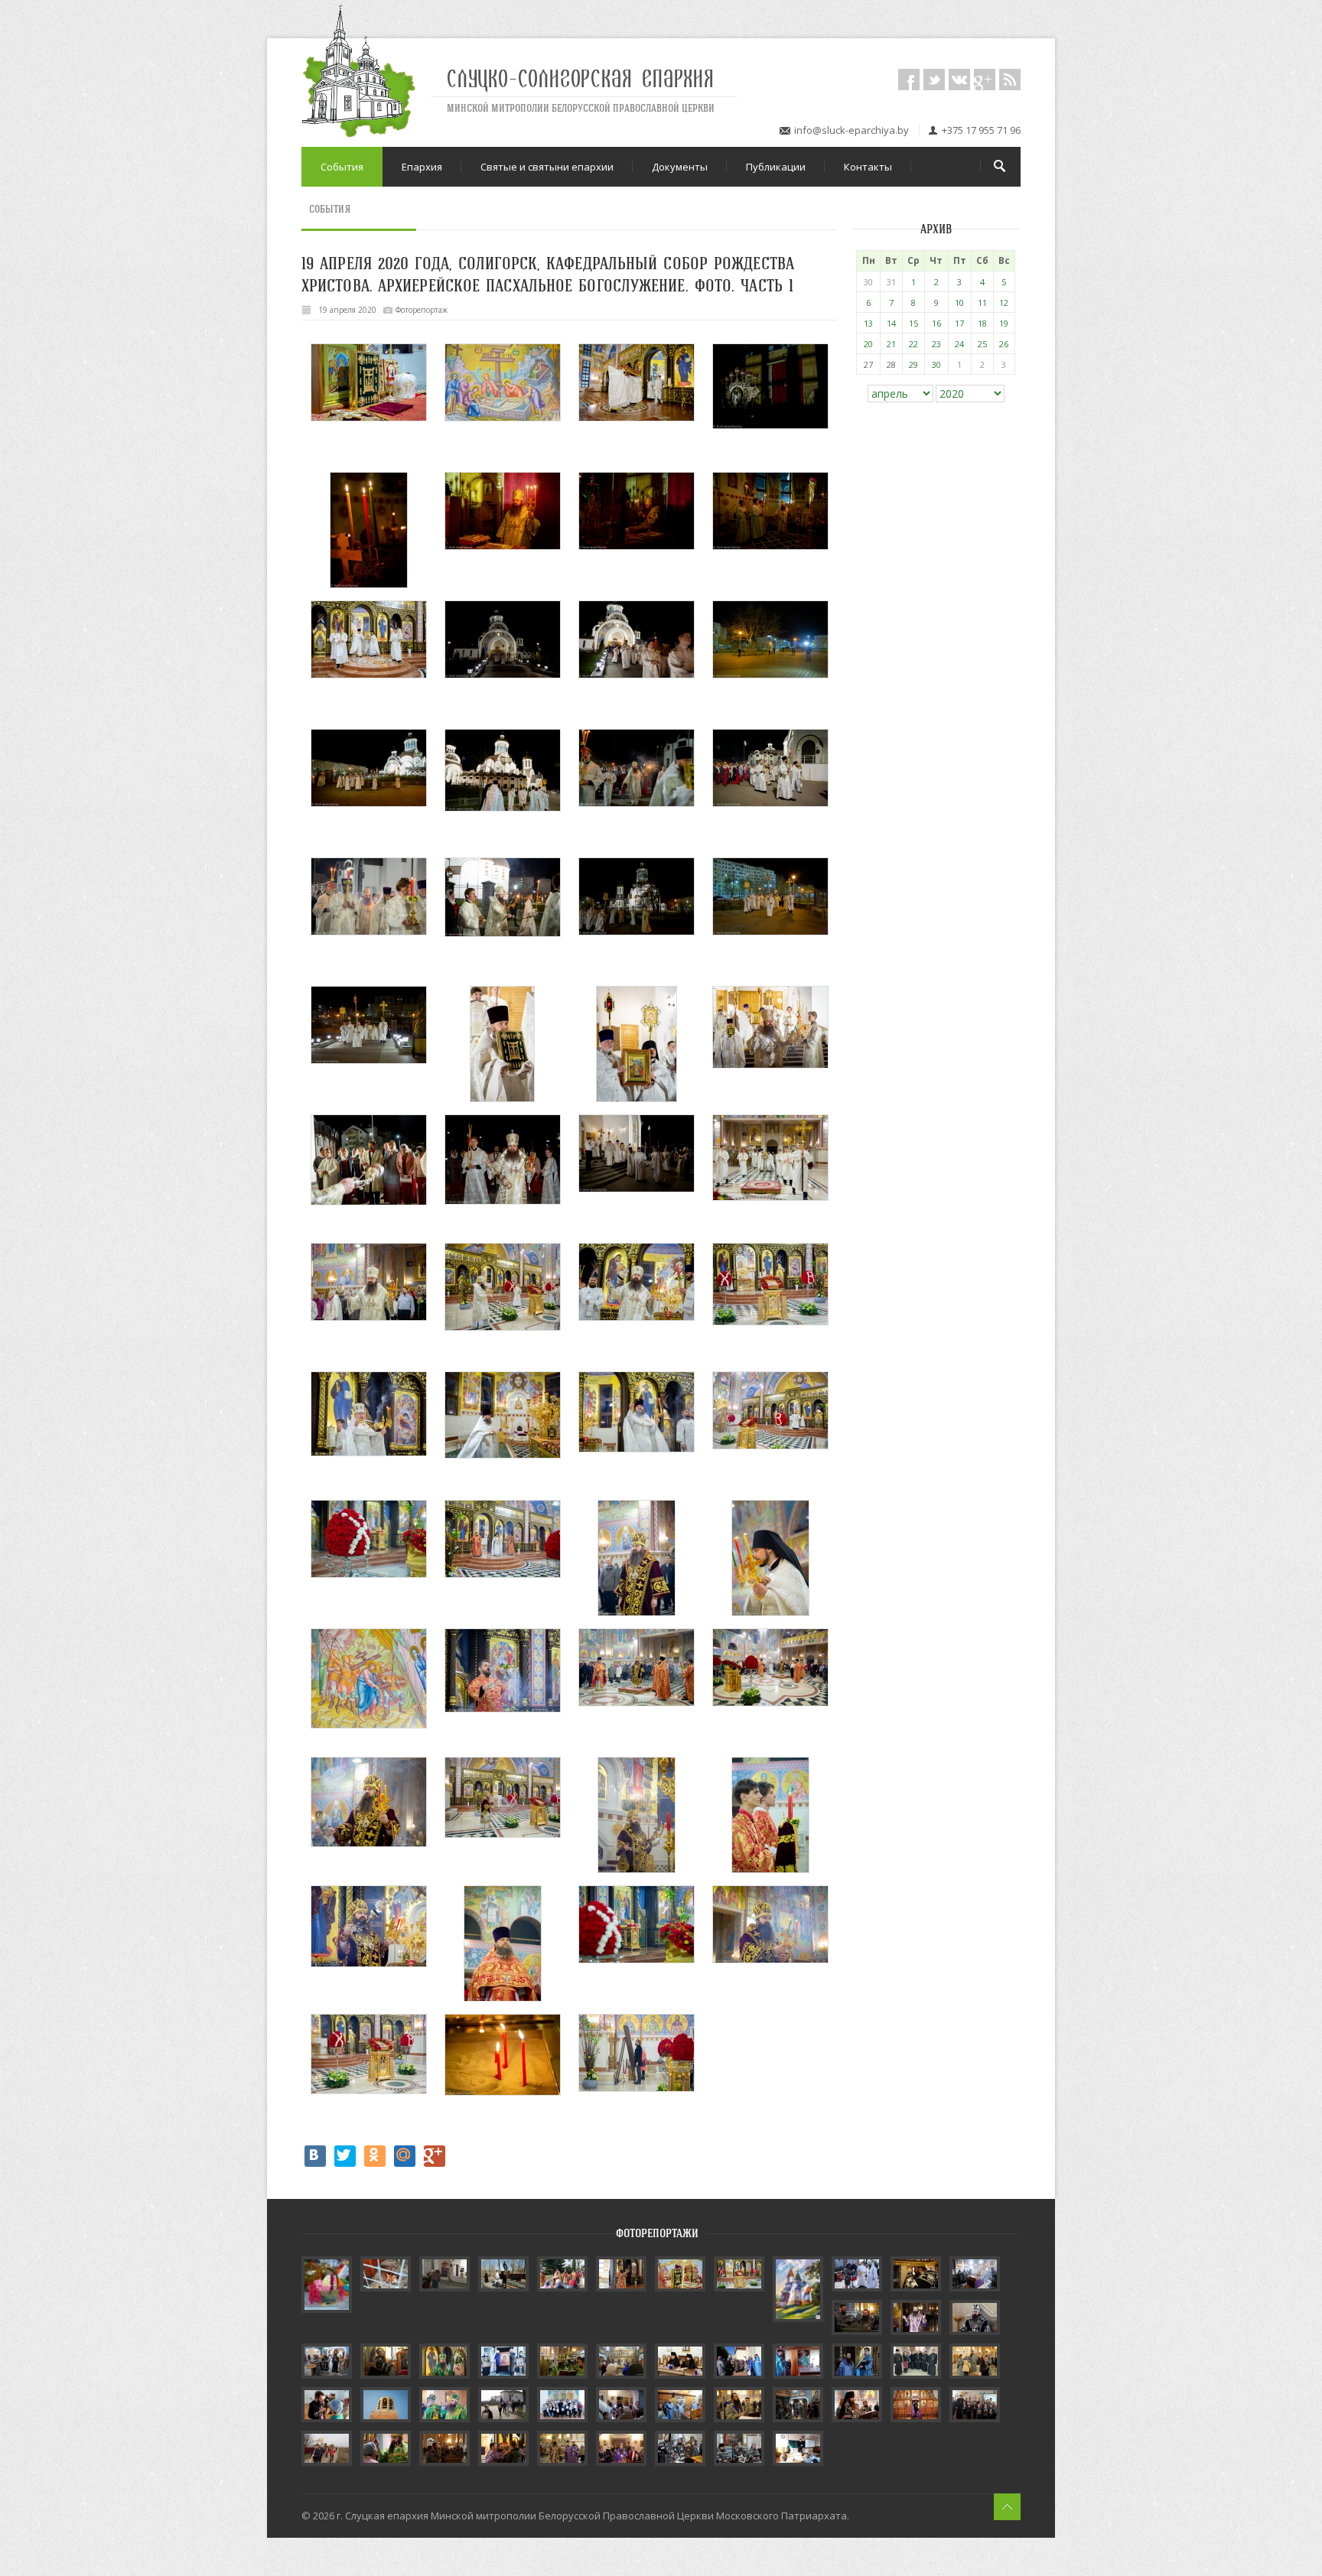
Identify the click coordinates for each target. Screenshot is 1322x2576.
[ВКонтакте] (315, 2156)
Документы (680, 167)
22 (913, 344)
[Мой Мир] (405, 2156)
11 (982, 302)
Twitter (934, 80)
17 (959, 323)
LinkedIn (985, 80)
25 (982, 344)
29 (913, 364)
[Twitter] (345, 2156)
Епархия (422, 167)
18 (982, 323)
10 (959, 302)
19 (1004, 323)
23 (936, 344)
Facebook (909, 80)
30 (936, 364)
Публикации (776, 167)
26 (1004, 344)
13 (868, 323)
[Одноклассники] (375, 2156)
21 (891, 344)
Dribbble (959, 80)
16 (936, 323)
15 (913, 323)
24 (959, 344)
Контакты (868, 167)
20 (868, 344)
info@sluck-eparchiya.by (851, 130)
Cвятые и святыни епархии (547, 167)
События (342, 167)
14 (891, 323)
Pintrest (1010, 80)
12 (1004, 302)
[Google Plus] (435, 2156)
